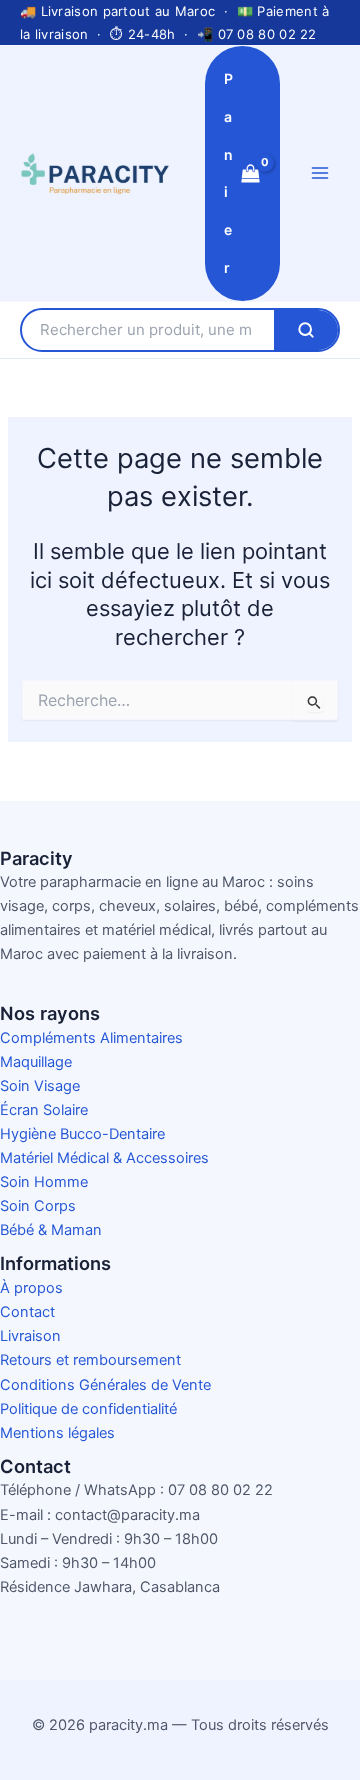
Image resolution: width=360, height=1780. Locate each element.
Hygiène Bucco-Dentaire (82, 1134)
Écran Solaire (44, 1110)
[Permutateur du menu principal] (320, 173)
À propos (31, 1288)
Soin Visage (40, 1086)
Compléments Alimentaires (91, 1038)
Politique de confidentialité (88, 1409)
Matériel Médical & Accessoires (104, 1158)
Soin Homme (44, 1182)
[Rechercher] (306, 330)
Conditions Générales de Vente (105, 1385)
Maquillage (36, 1062)
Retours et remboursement (90, 1360)
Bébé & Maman (51, 1230)
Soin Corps (38, 1206)
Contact (27, 1312)
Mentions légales (57, 1433)
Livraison (30, 1336)
